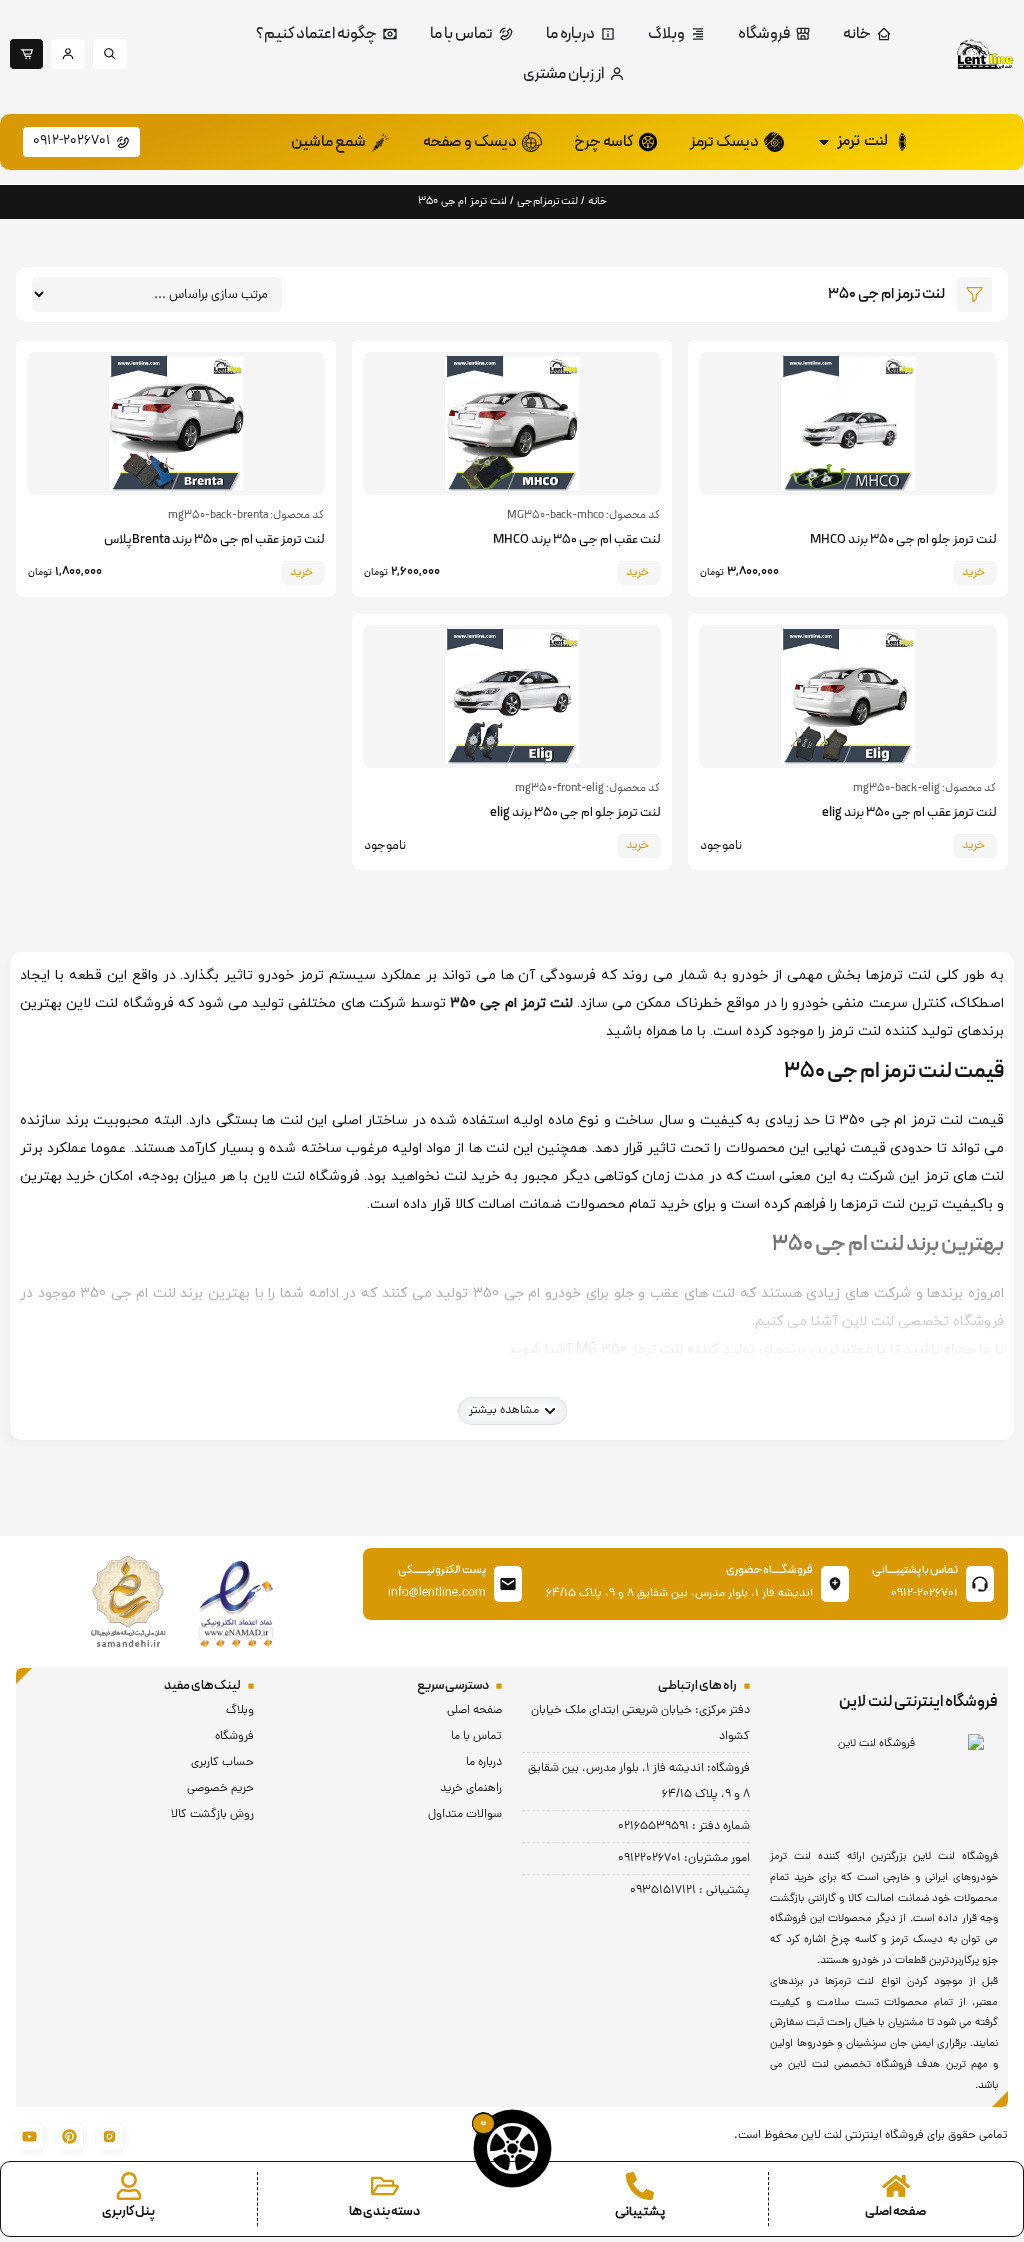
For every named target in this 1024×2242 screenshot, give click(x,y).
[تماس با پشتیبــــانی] (980, 1584)
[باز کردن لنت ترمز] (824, 142)
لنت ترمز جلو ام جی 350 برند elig (575, 813)
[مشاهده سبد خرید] (512, 2148)
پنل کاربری (128, 2212)
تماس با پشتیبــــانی (915, 1570)
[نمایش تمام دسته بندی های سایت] (385, 2186)
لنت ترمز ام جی (547, 201)
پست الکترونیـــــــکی (442, 1570)
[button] (512, 1411)
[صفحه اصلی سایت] (896, 2186)
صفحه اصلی (895, 2212)
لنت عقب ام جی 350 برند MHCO (576, 540)
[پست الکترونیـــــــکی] (508, 1584)
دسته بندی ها (384, 2212)
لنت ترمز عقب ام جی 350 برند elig (909, 813)
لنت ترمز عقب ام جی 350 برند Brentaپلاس (214, 540)
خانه (597, 201)
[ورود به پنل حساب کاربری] (129, 2186)
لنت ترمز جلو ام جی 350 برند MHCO (903, 540)
